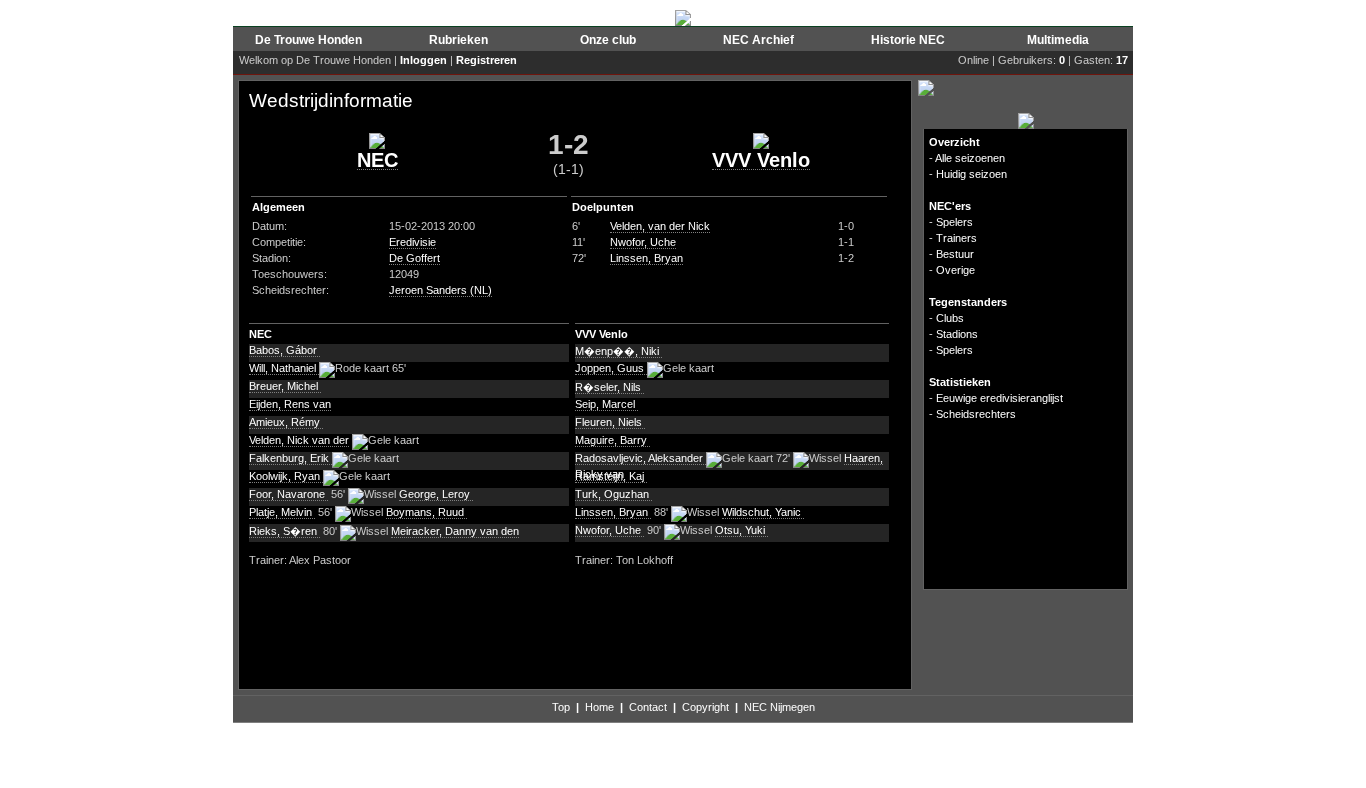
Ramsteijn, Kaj (611, 476)
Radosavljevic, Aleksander (640, 458)
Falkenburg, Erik (290, 458)
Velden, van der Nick (660, 226)
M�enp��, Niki (618, 351)
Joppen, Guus (611, 368)
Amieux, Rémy (286, 422)
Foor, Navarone (288, 494)
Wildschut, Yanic (763, 512)
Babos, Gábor (284, 350)
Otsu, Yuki (741, 530)
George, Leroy (436, 494)
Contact (648, 707)
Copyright (705, 707)
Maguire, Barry (612, 440)
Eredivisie (412, 242)
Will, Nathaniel (284, 368)
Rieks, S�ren (284, 531)
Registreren (486, 60)
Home (599, 707)
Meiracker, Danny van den (455, 531)
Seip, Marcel (606, 404)
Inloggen (423, 60)
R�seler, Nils (609, 387)
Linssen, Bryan (646, 258)
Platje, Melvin (282, 512)
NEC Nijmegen (779, 707)
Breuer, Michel (285, 386)
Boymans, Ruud (426, 512)
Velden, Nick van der (299, 440)
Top (561, 707)
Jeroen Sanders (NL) (440, 290)
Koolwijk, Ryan (286, 476)
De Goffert (414, 258)
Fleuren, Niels (610, 422)
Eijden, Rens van (290, 404)
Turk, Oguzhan (613, 494)
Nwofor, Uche (643, 242)
